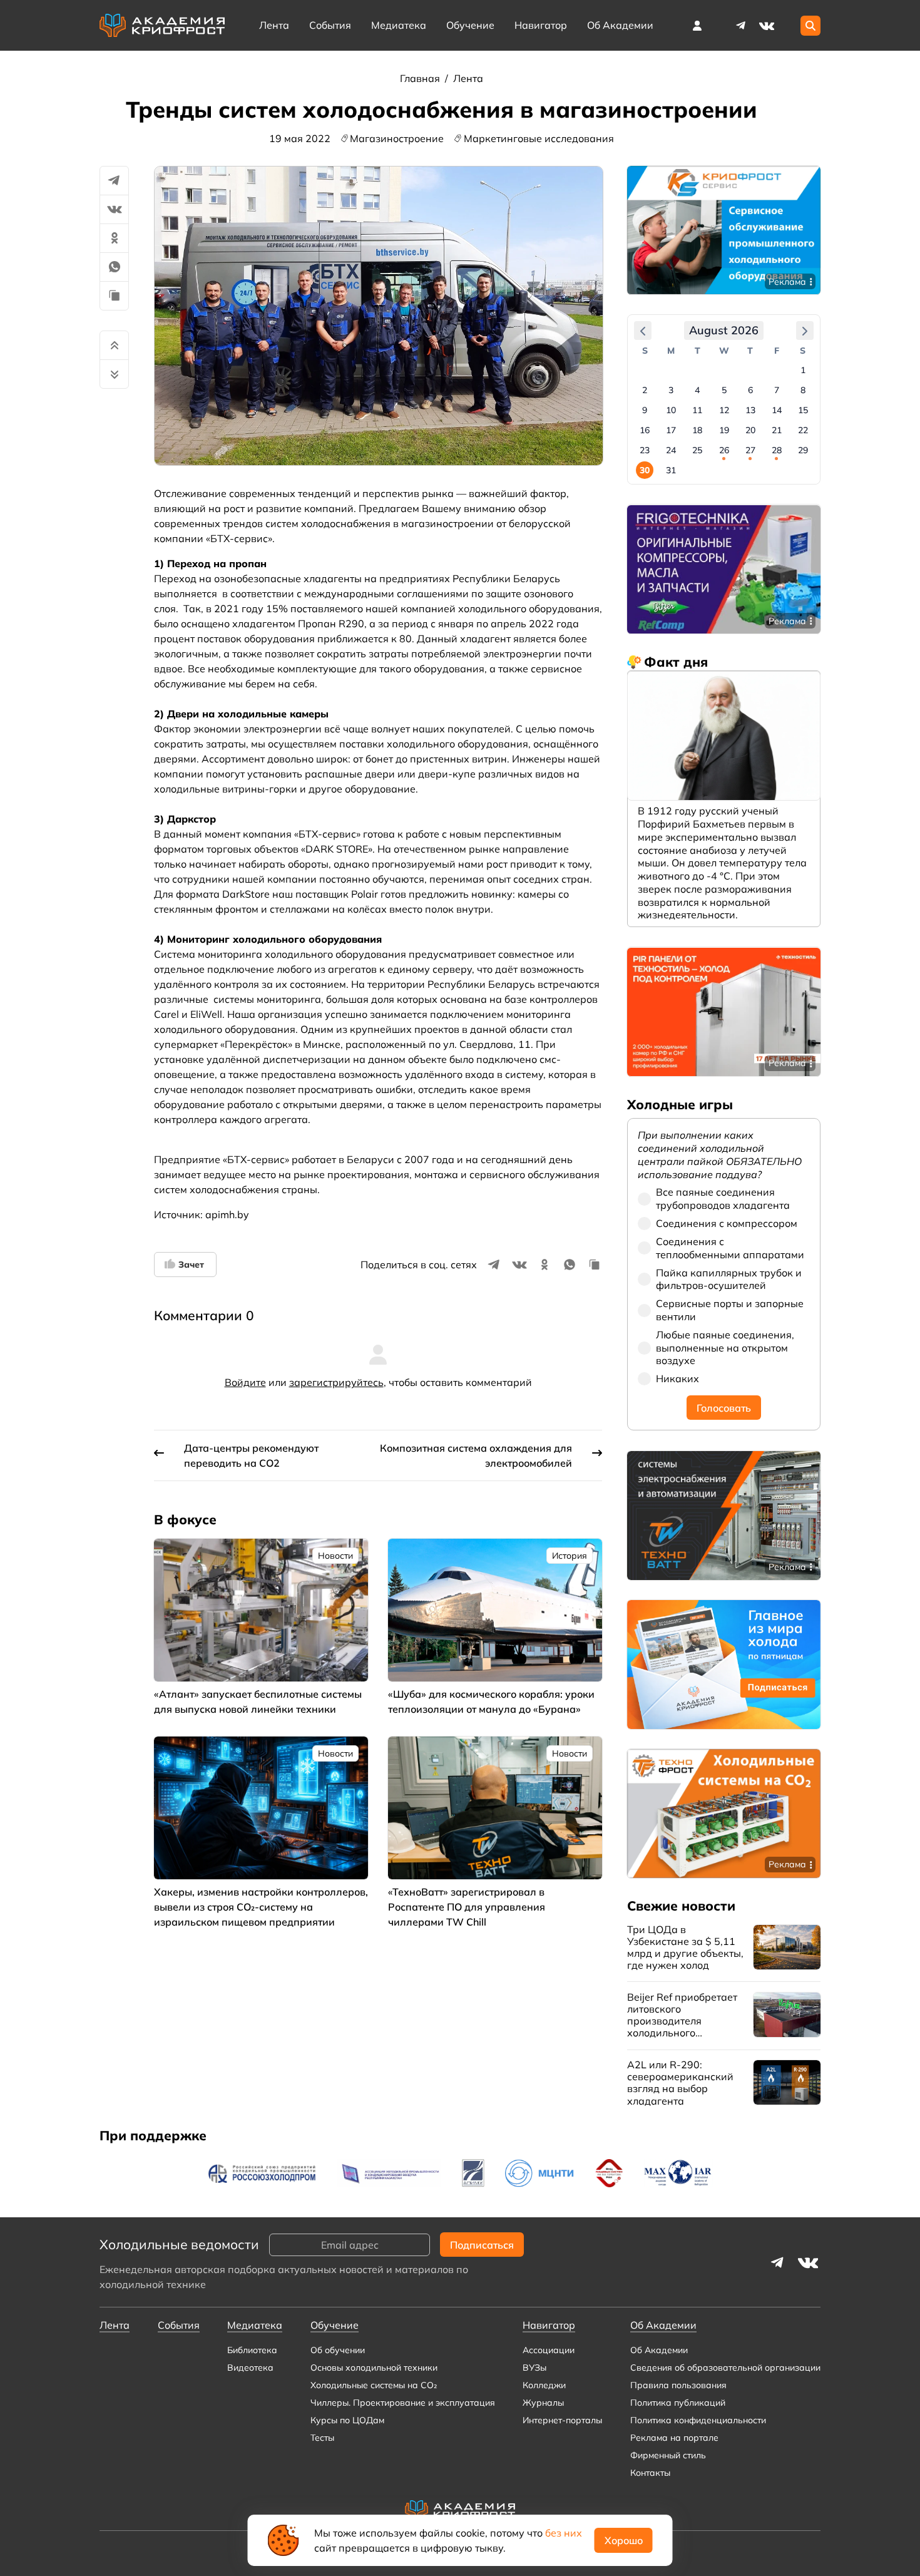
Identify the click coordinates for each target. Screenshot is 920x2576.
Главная (421, 78)
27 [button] (750, 451)
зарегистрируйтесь (336, 1382)
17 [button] (671, 431)
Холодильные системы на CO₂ (374, 2385)
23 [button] (645, 451)
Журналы (543, 2403)
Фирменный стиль (668, 2455)
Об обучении (338, 2350)
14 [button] (777, 411)
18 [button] (697, 431)
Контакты (650, 2473)
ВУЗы (534, 2368)
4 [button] (697, 391)
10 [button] (671, 411)
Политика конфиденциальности (698, 2420)
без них (564, 2533)
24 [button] (671, 451)
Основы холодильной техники (374, 2368)
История (570, 1556)
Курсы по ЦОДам (347, 2420)
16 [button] (645, 431)
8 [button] (803, 391)
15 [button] (803, 411)
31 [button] (671, 471)
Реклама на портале (674, 2438)
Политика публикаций (678, 2403)
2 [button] (645, 391)
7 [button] (777, 391)
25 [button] (697, 451)
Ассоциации (549, 2350)
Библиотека (252, 2350)
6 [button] (750, 391)
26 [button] (724, 451)
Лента (274, 25)
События (330, 25)
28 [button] (777, 451)
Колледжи (544, 2385)
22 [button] (803, 431)
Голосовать (724, 1408)
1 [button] (803, 371)
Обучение (470, 25)
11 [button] (697, 411)
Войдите (245, 1382)
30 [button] (645, 471)
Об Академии (659, 2350)
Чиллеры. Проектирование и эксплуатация (403, 2403)
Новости (335, 1556)
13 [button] (750, 411)
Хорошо (624, 2540)
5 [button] (724, 391)
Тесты (322, 2438)
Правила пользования (678, 2385)
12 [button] (724, 411)
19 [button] (724, 431)
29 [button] (803, 451)
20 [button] (750, 431)
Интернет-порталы (562, 2420)
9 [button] (645, 411)
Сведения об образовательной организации (725, 2368)
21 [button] (777, 431)
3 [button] (671, 391)
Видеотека (250, 2368)
